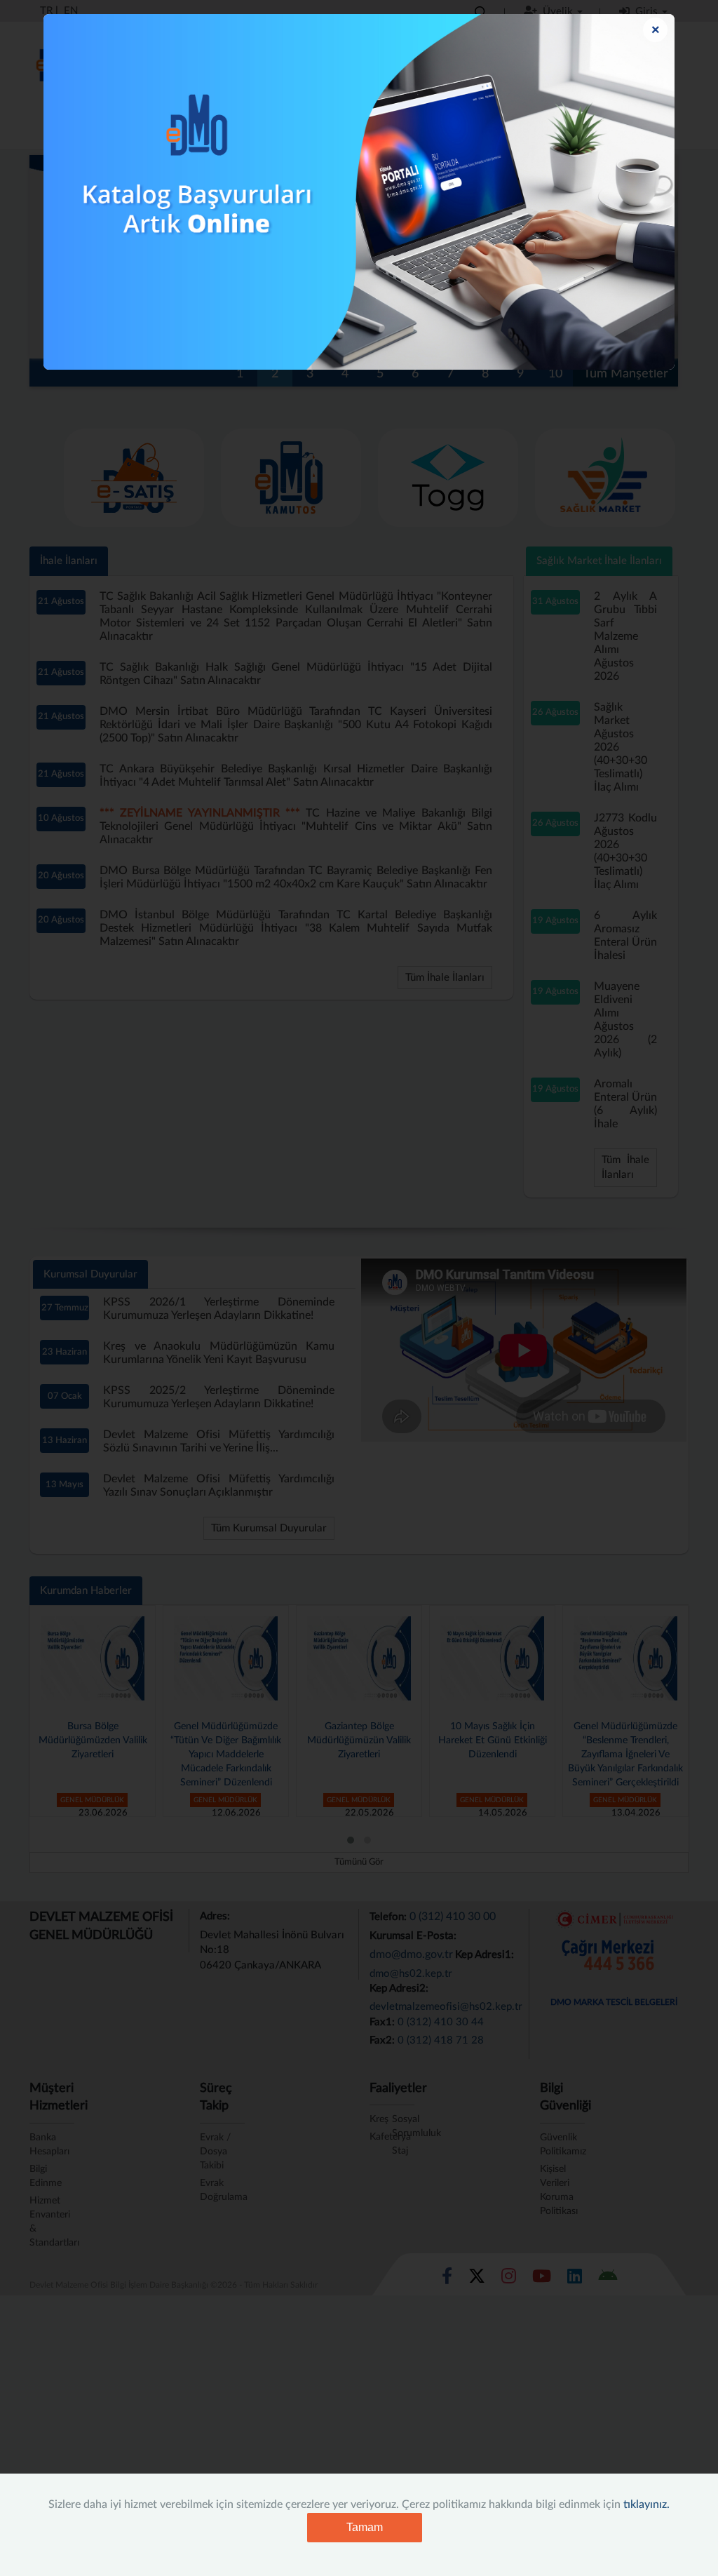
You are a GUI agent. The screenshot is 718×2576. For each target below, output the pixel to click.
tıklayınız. (646, 2504)
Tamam (365, 2527)
